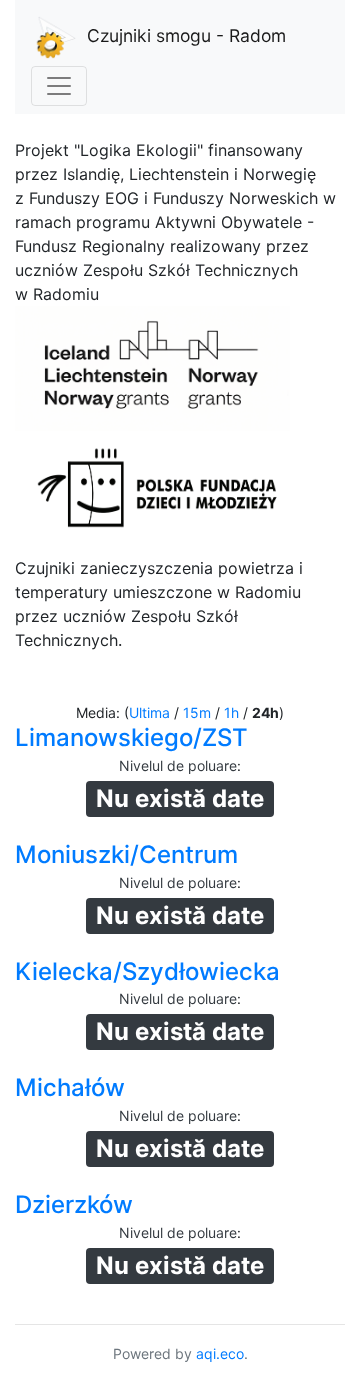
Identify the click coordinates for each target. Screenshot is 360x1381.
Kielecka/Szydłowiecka (147, 971)
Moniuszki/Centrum (126, 854)
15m (197, 712)
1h (231, 712)
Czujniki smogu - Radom (186, 35)
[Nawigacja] (59, 86)
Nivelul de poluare (178, 765)
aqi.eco (220, 1353)
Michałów (70, 1087)
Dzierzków (74, 1204)
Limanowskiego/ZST (131, 737)
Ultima (149, 712)
